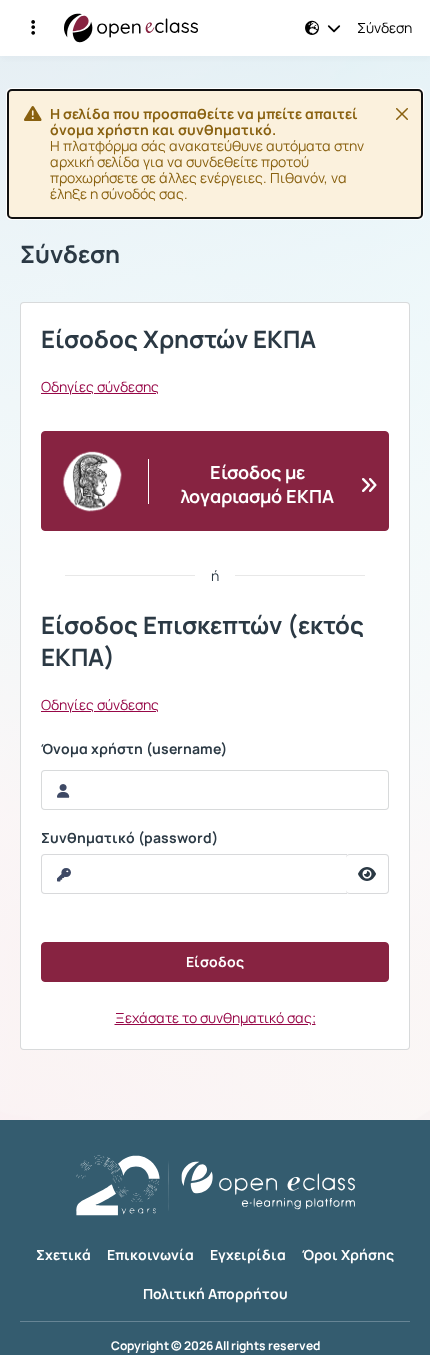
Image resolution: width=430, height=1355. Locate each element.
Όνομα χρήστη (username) (134, 749)
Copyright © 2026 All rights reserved (215, 1346)
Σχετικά (63, 1254)
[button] (33, 28)
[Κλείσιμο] (402, 114)
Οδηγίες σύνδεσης (100, 387)
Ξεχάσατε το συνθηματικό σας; (215, 1017)
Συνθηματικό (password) (129, 838)
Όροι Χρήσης (348, 1254)
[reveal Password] (367, 874)
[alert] (215, 154)
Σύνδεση (384, 28)
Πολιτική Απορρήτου (215, 1293)
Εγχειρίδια (248, 1254)
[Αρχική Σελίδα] (131, 28)
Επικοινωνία (150, 1254)
